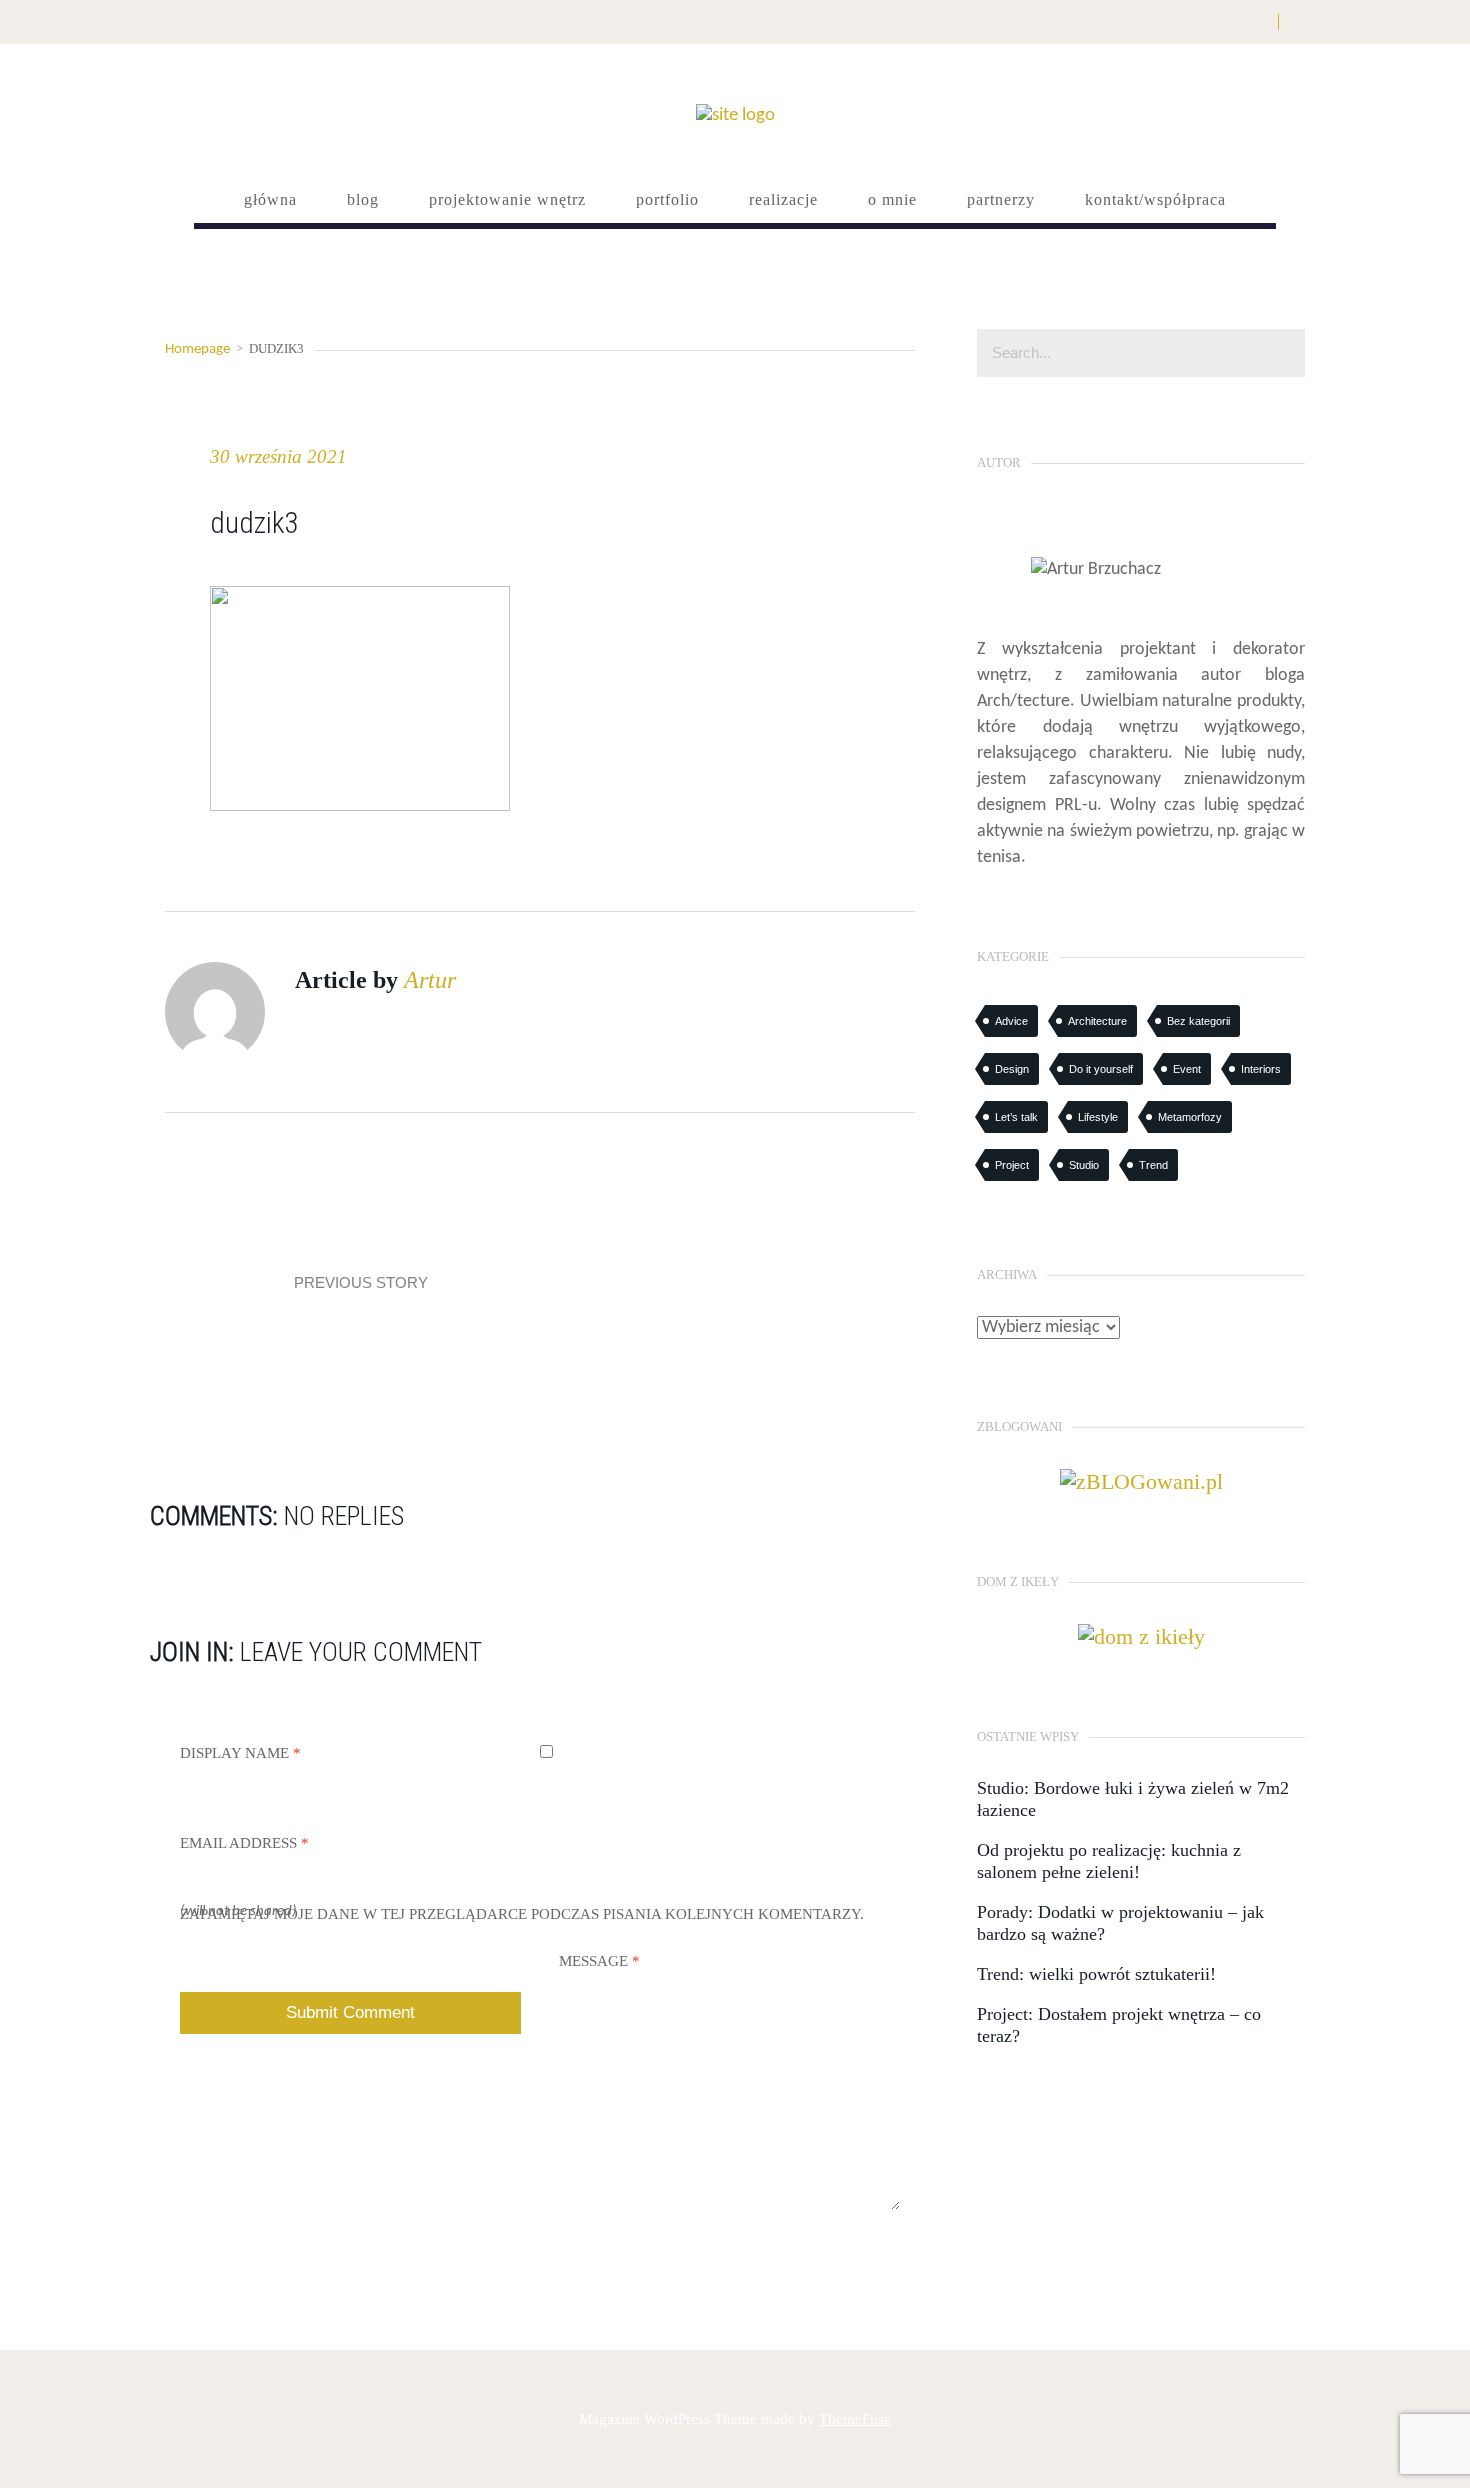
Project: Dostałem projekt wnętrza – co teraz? (1119, 2025)
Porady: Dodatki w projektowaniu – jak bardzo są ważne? (1120, 1923)
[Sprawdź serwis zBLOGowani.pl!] (1141, 1479)
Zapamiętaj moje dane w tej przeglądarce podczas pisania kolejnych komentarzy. (522, 1914)
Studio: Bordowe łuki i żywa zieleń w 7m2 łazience (1133, 1799)
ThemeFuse (855, 2419)
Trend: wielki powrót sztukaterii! (1096, 1974)
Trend (1153, 1165)
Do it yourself (1101, 1069)
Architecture (1097, 1021)
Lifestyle (1098, 1117)
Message (599, 1961)
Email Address (244, 1843)
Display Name (240, 1753)
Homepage (197, 349)
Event (1187, 1069)
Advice (1011, 1021)
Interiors (1261, 1069)
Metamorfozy (1190, 1117)
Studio (1084, 1165)
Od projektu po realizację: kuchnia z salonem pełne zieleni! (1109, 1861)
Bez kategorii (1198, 1021)
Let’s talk (1016, 1117)
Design (1012, 1069)
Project (1012, 1165)
